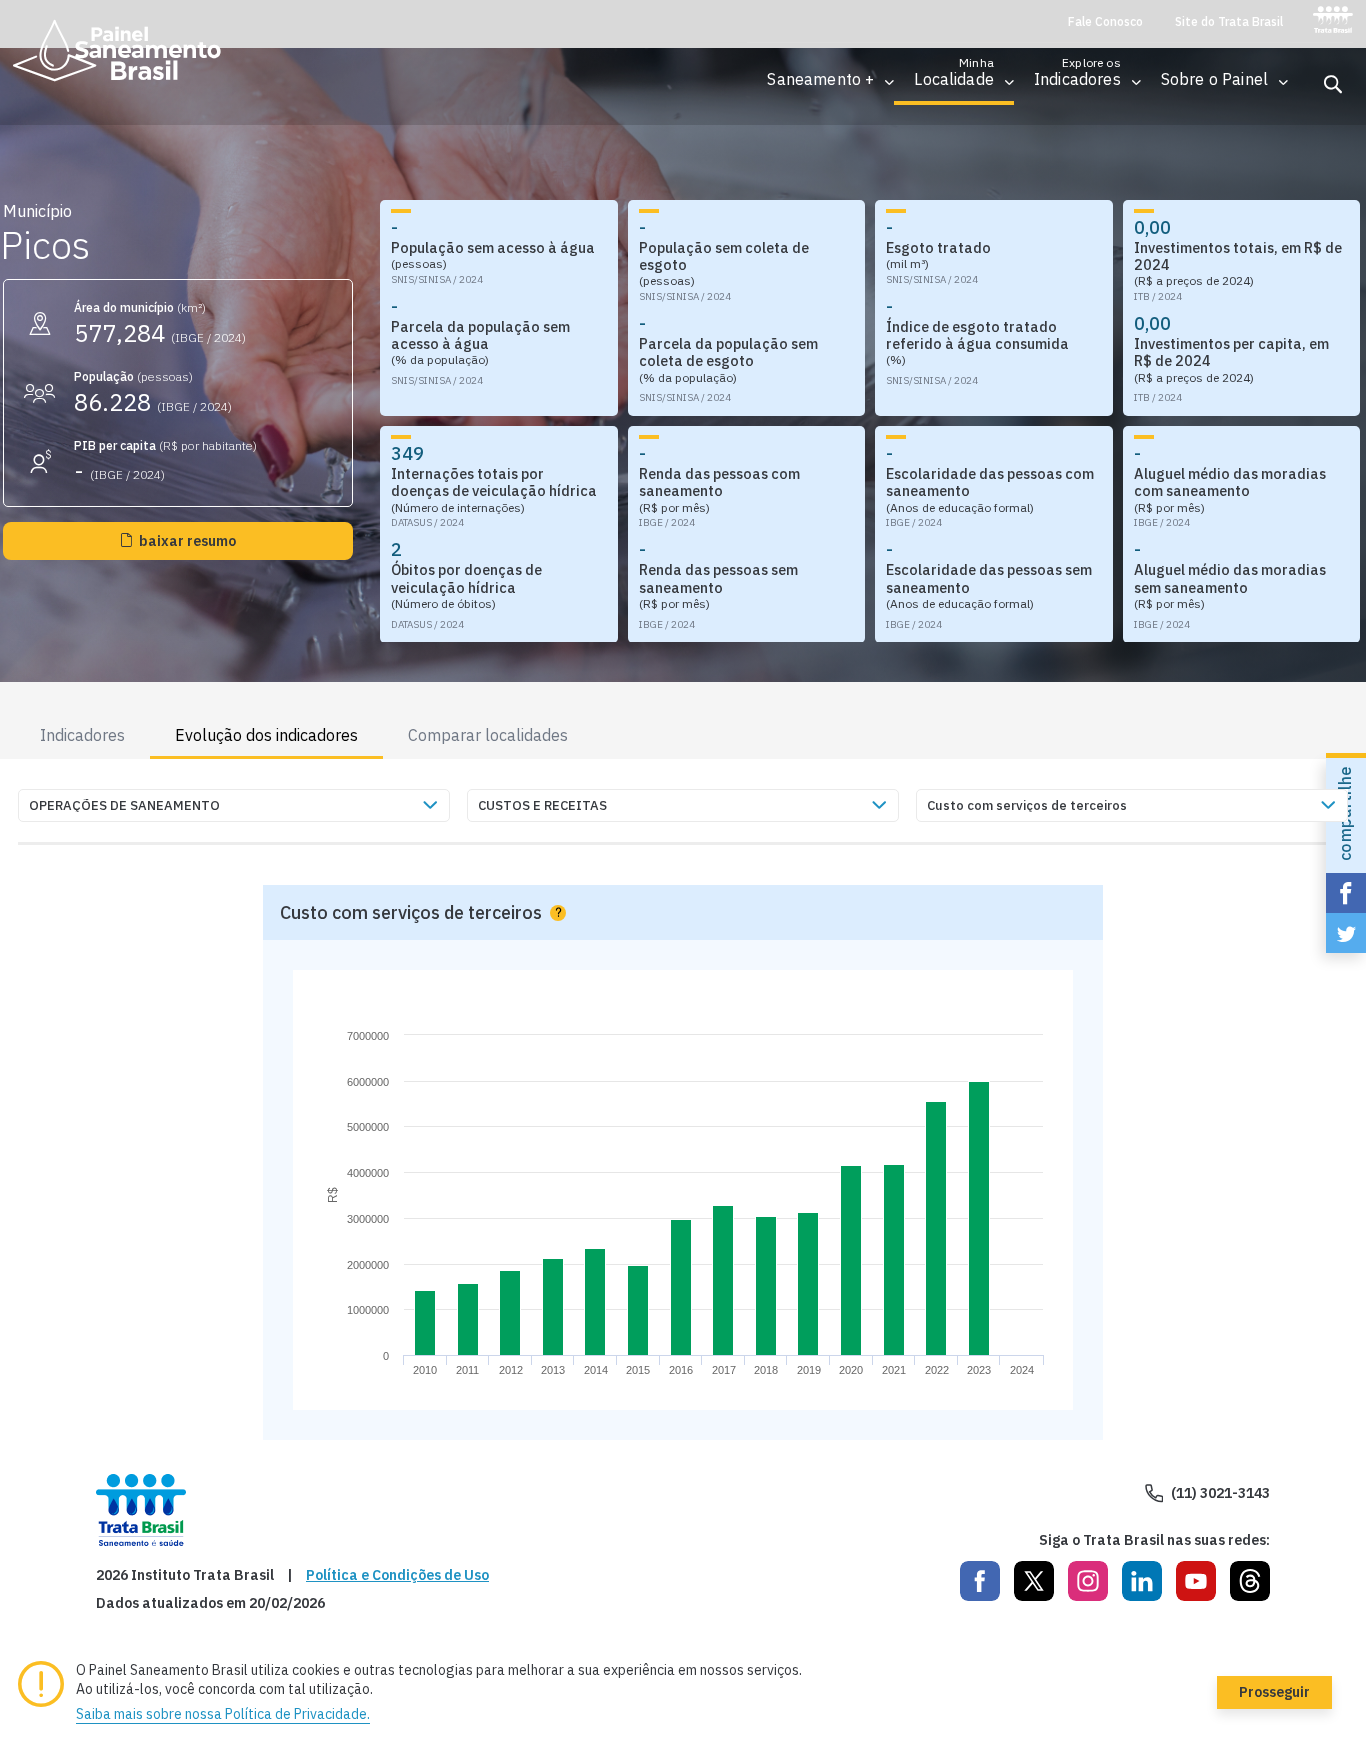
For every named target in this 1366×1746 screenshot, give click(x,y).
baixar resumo (187, 541)
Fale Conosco (1105, 22)
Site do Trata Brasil (1229, 22)
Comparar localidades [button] (488, 735)
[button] (820, 79)
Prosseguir (1274, 1692)
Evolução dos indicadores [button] (266, 735)
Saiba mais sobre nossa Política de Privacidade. (223, 1714)
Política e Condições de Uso (397, 1575)
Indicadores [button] (82, 735)
